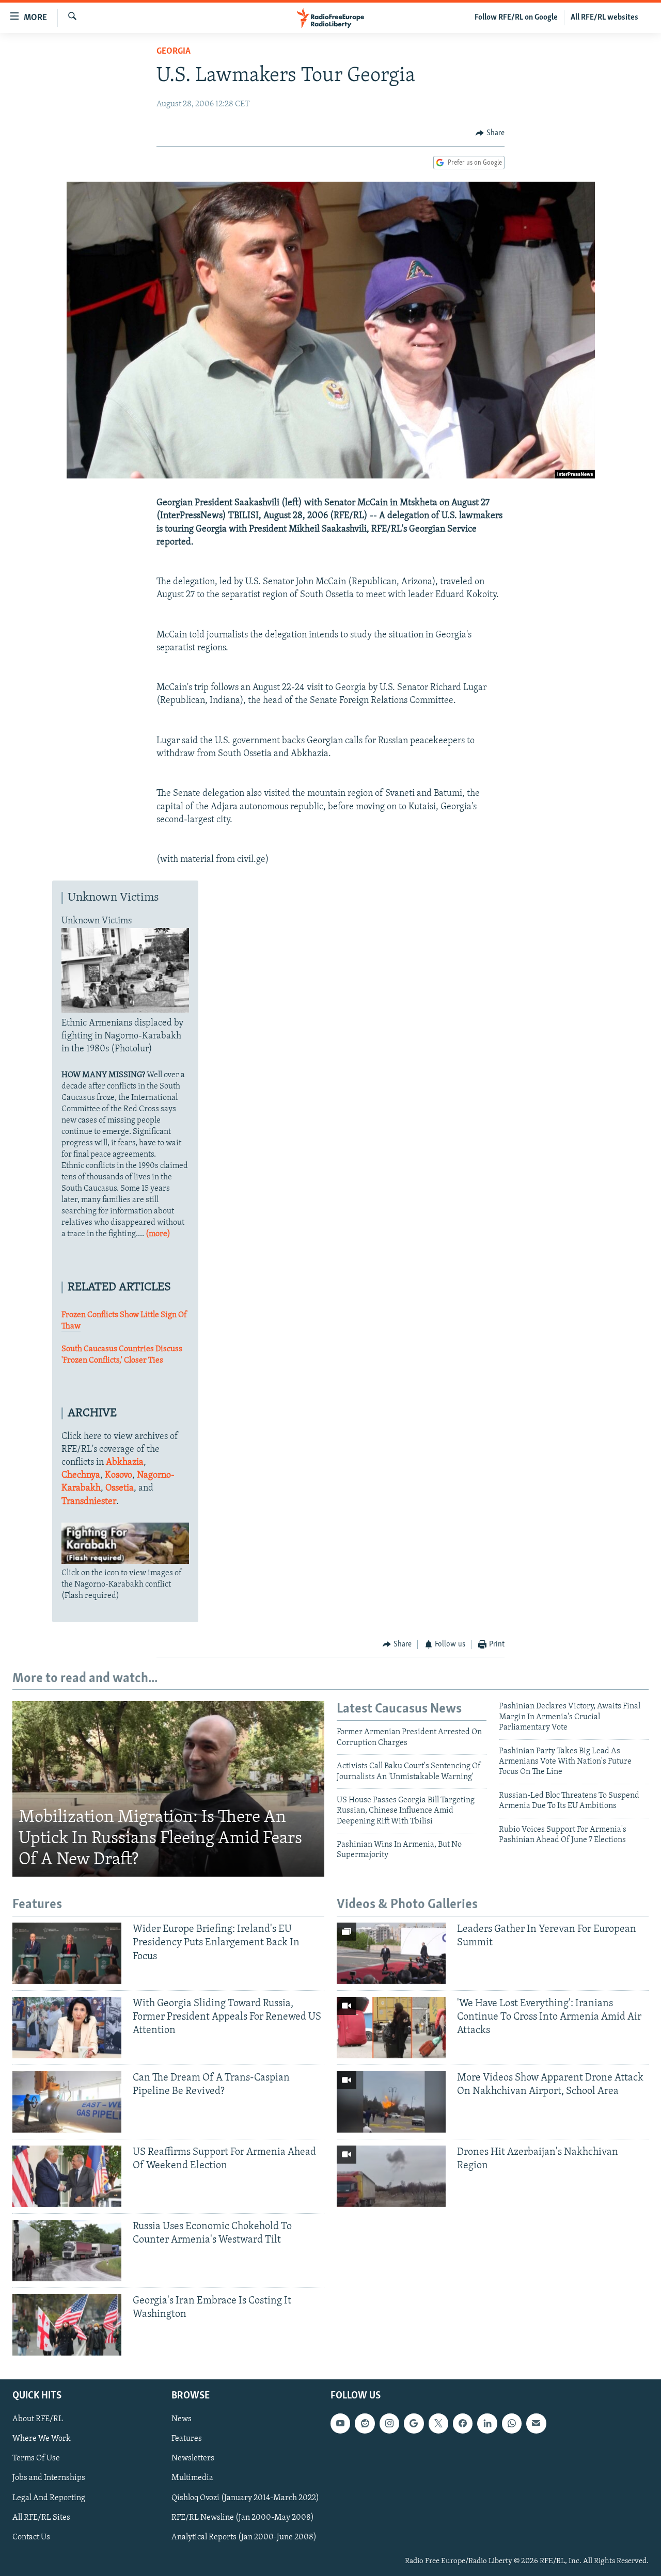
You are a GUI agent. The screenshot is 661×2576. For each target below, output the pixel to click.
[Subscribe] (536, 2423)
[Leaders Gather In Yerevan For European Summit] (391, 1953)
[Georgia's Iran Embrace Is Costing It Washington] (67, 2325)
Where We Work (42, 2439)
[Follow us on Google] (414, 2423)
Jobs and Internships (49, 2478)
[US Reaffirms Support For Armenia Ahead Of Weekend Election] (67, 2176)
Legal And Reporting (49, 2498)
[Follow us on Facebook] (463, 2423)
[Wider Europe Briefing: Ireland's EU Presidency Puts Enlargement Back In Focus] (67, 1953)
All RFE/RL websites (604, 18)
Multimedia (192, 2478)
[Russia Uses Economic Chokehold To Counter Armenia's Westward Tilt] (67, 2251)
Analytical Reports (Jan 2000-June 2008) (244, 2537)
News (182, 2419)
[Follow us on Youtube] (340, 2423)
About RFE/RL (38, 2419)
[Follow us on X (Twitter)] (438, 2423)
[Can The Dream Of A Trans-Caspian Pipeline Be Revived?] (67, 2102)
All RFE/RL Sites (41, 2517)
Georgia (174, 52)
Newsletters (193, 2458)
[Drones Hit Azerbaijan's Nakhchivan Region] (391, 2176)
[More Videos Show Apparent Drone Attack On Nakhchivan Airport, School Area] (391, 2102)
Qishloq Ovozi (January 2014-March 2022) (245, 2498)
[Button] (490, 133)
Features (187, 2439)
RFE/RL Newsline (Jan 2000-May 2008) (243, 2517)
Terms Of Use (36, 2458)
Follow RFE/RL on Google (516, 18)
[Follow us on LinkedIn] (487, 2423)
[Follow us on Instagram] (389, 2423)
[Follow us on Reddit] (365, 2423)
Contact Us (31, 2537)
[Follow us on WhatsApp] (512, 2423)
